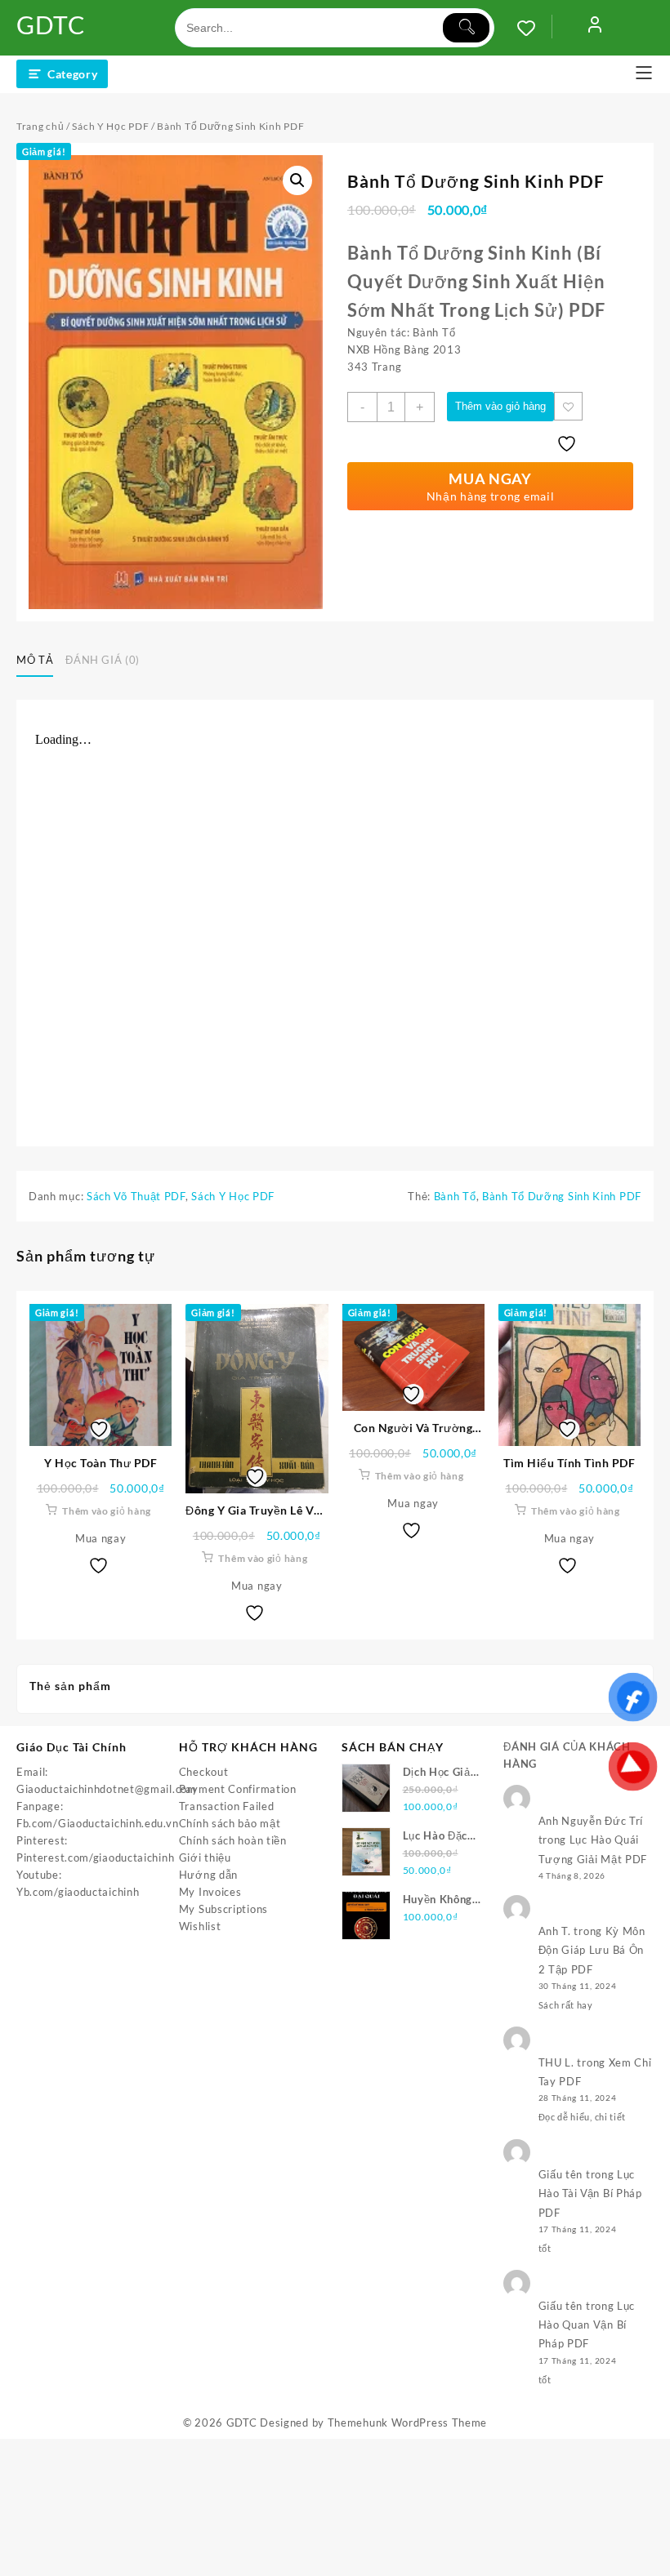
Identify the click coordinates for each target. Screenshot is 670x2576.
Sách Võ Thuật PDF (136, 1196)
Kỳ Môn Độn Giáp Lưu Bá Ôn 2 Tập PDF (592, 1950)
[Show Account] (595, 28)
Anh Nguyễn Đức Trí (591, 1821)
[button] (297, 180)
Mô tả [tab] (35, 660)
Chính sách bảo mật (230, 1823)
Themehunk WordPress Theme (408, 2423)
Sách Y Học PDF (110, 126)
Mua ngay (101, 1538)
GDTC (51, 24)
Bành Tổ (455, 1196)
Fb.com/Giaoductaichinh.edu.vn (97, 1823)
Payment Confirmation (238, 1789)
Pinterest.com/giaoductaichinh (95, 1857)
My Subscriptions (223, 1909)
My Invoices (210, 1892)
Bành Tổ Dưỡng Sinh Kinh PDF (562, 1196)
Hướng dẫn (208, 1875)
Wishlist (200, 1926)
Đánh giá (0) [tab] (103, 660)
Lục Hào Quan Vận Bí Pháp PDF (587, 2325)
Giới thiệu (205, 1857)
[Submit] (466, 28)
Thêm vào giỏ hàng (500, 406)
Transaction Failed (227, 1806)
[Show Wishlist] (534, 28)
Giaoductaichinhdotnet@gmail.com (107, 1789)
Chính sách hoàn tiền (233, 1840)
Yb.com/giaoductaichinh (78, 1892)
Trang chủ (40, 126)
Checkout (204, 1772)
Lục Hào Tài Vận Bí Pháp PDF (590, 2193)
